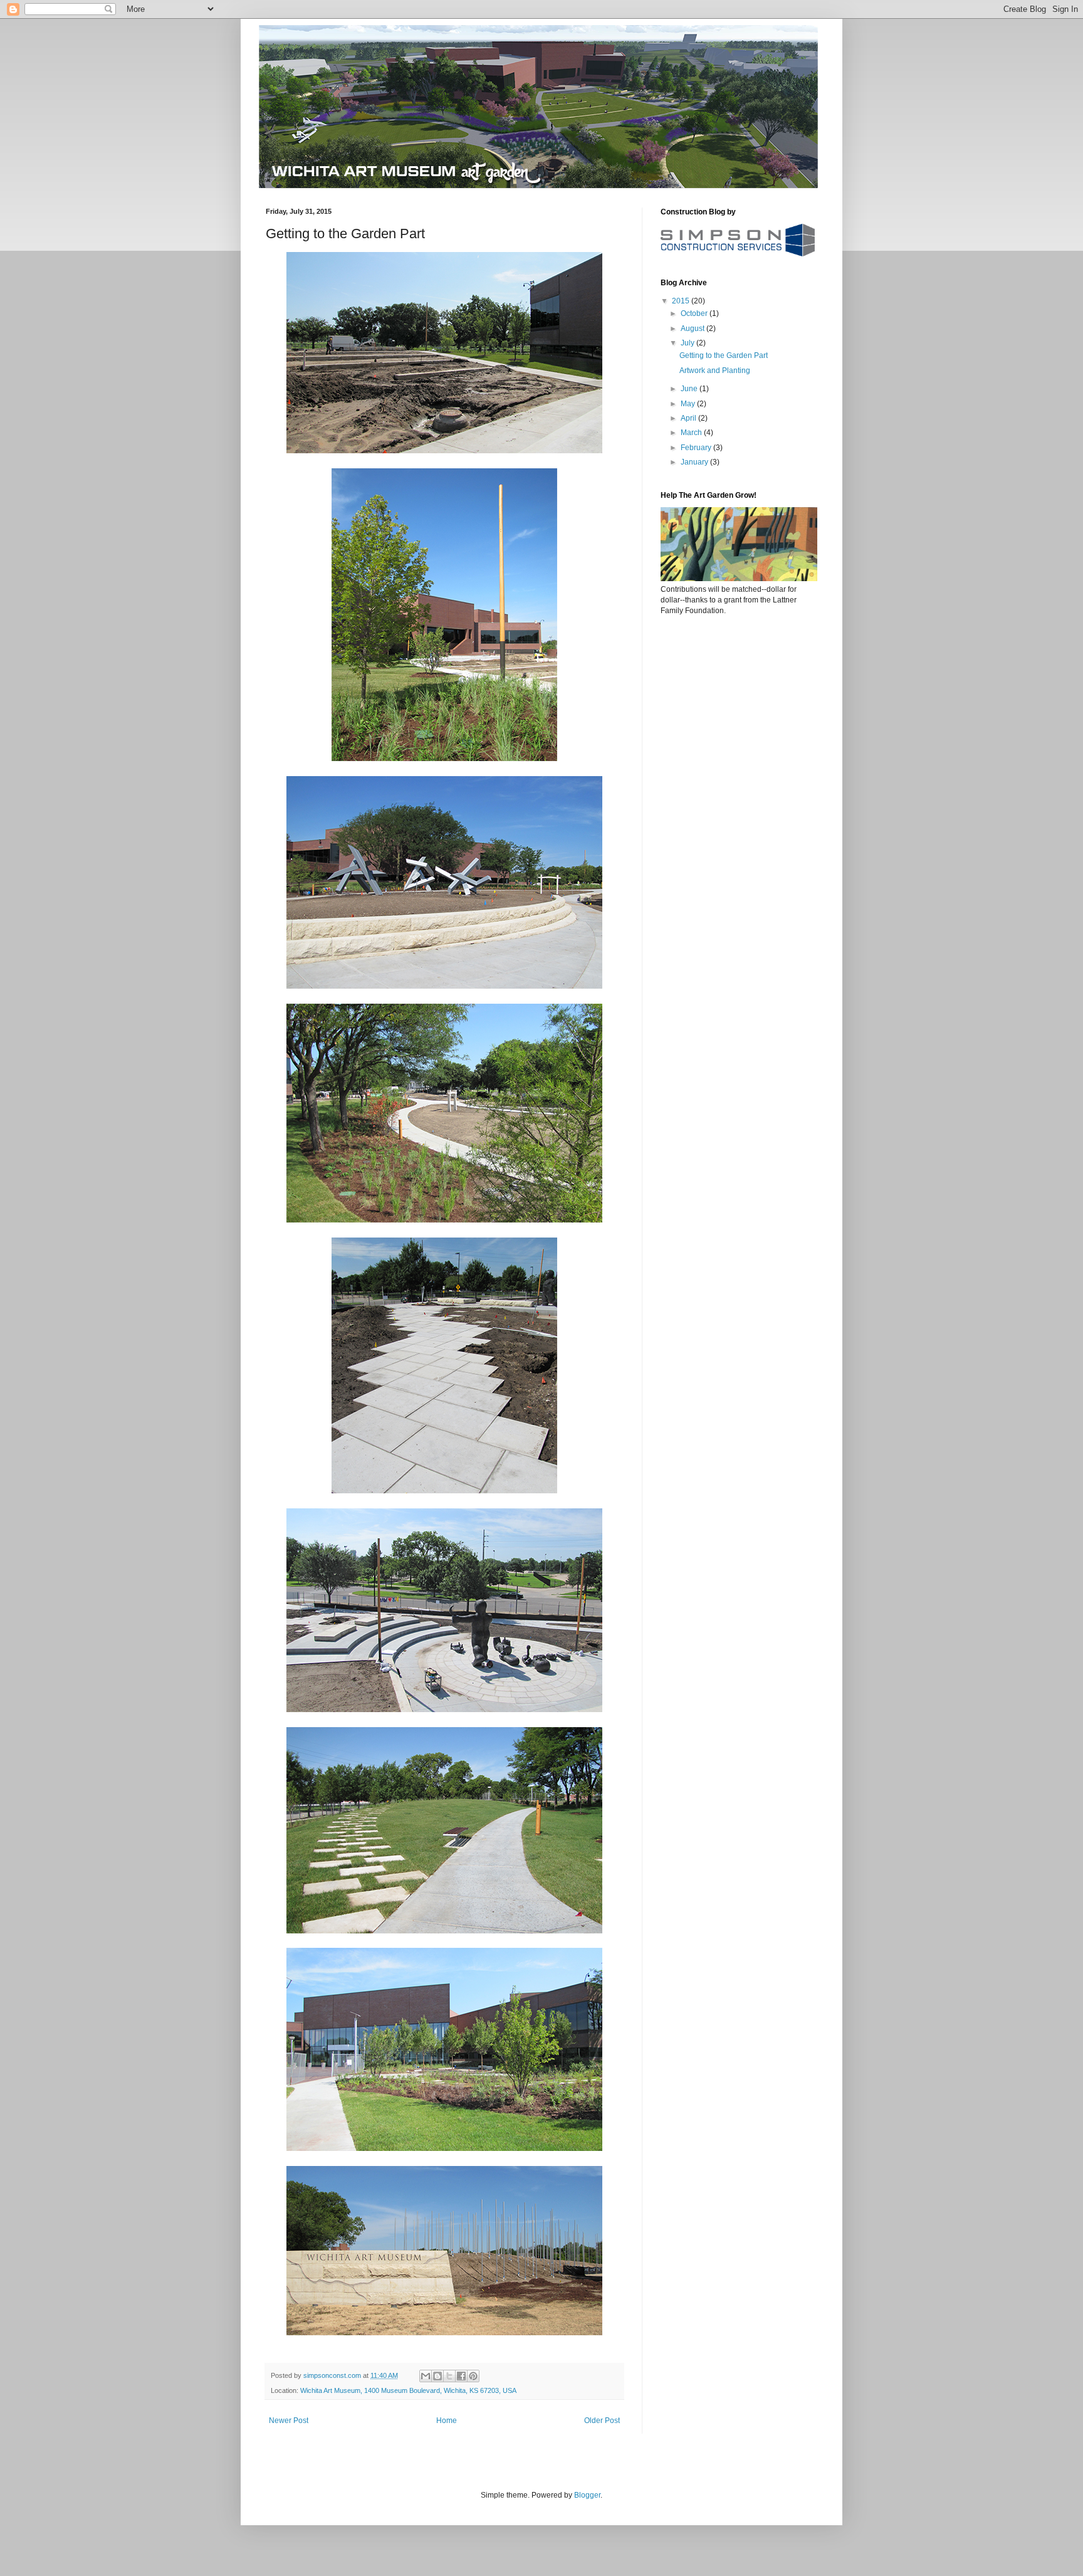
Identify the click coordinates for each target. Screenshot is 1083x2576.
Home (447, 2421)
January (695, 462)
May (689, 404)
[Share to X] (449, 2376)
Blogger (587, 2495)
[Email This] (426, 2376)
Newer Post (289, 2421)
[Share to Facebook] (461, 2376)
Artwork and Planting (715, 371)
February (697, 448)
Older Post (602, 2421)
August (693, 329)
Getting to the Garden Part (724, 355)
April (689, 418)
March (692, 433)
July (688, 343)
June (690, 389)
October (695, 313)
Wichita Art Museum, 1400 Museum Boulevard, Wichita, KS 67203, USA (408, 2390)
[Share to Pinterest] (473, 2376)
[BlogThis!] (437, 2376)
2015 (682, 301)
